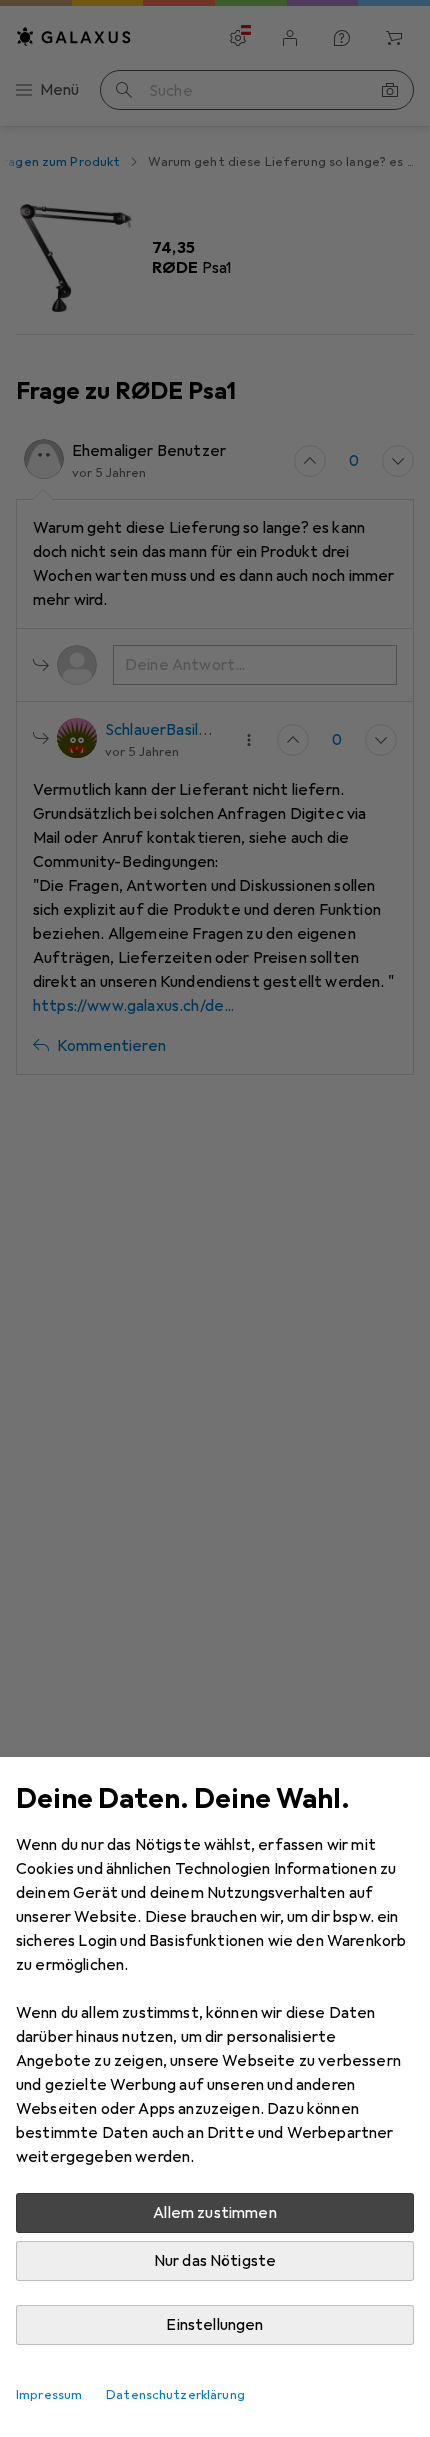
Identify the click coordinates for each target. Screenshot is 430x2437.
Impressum (49, 2395)
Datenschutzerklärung (175, 2395)
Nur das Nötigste (215, 2261)
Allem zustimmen (214, 2213)
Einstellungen (214, 2325)
